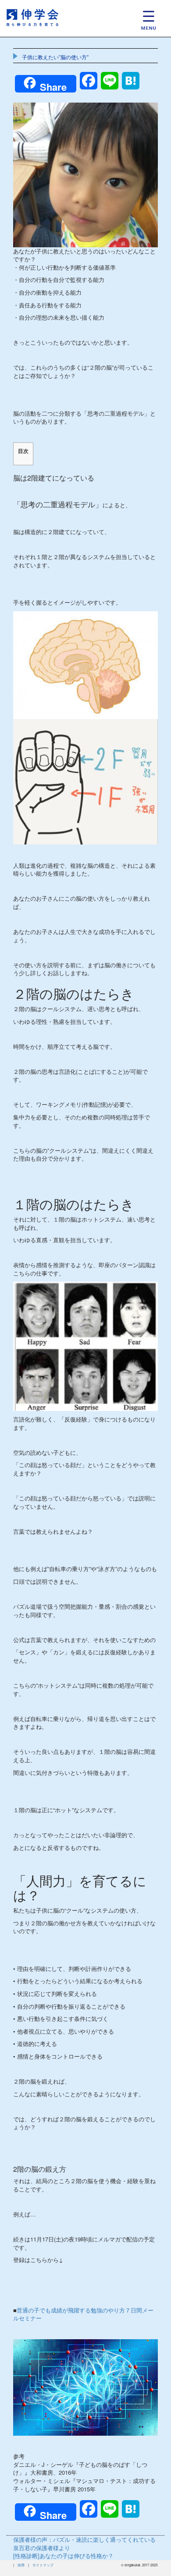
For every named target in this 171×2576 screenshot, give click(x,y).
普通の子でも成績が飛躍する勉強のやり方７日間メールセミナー (83, 2314)
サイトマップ (43, 2565)
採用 (21, 2565)
